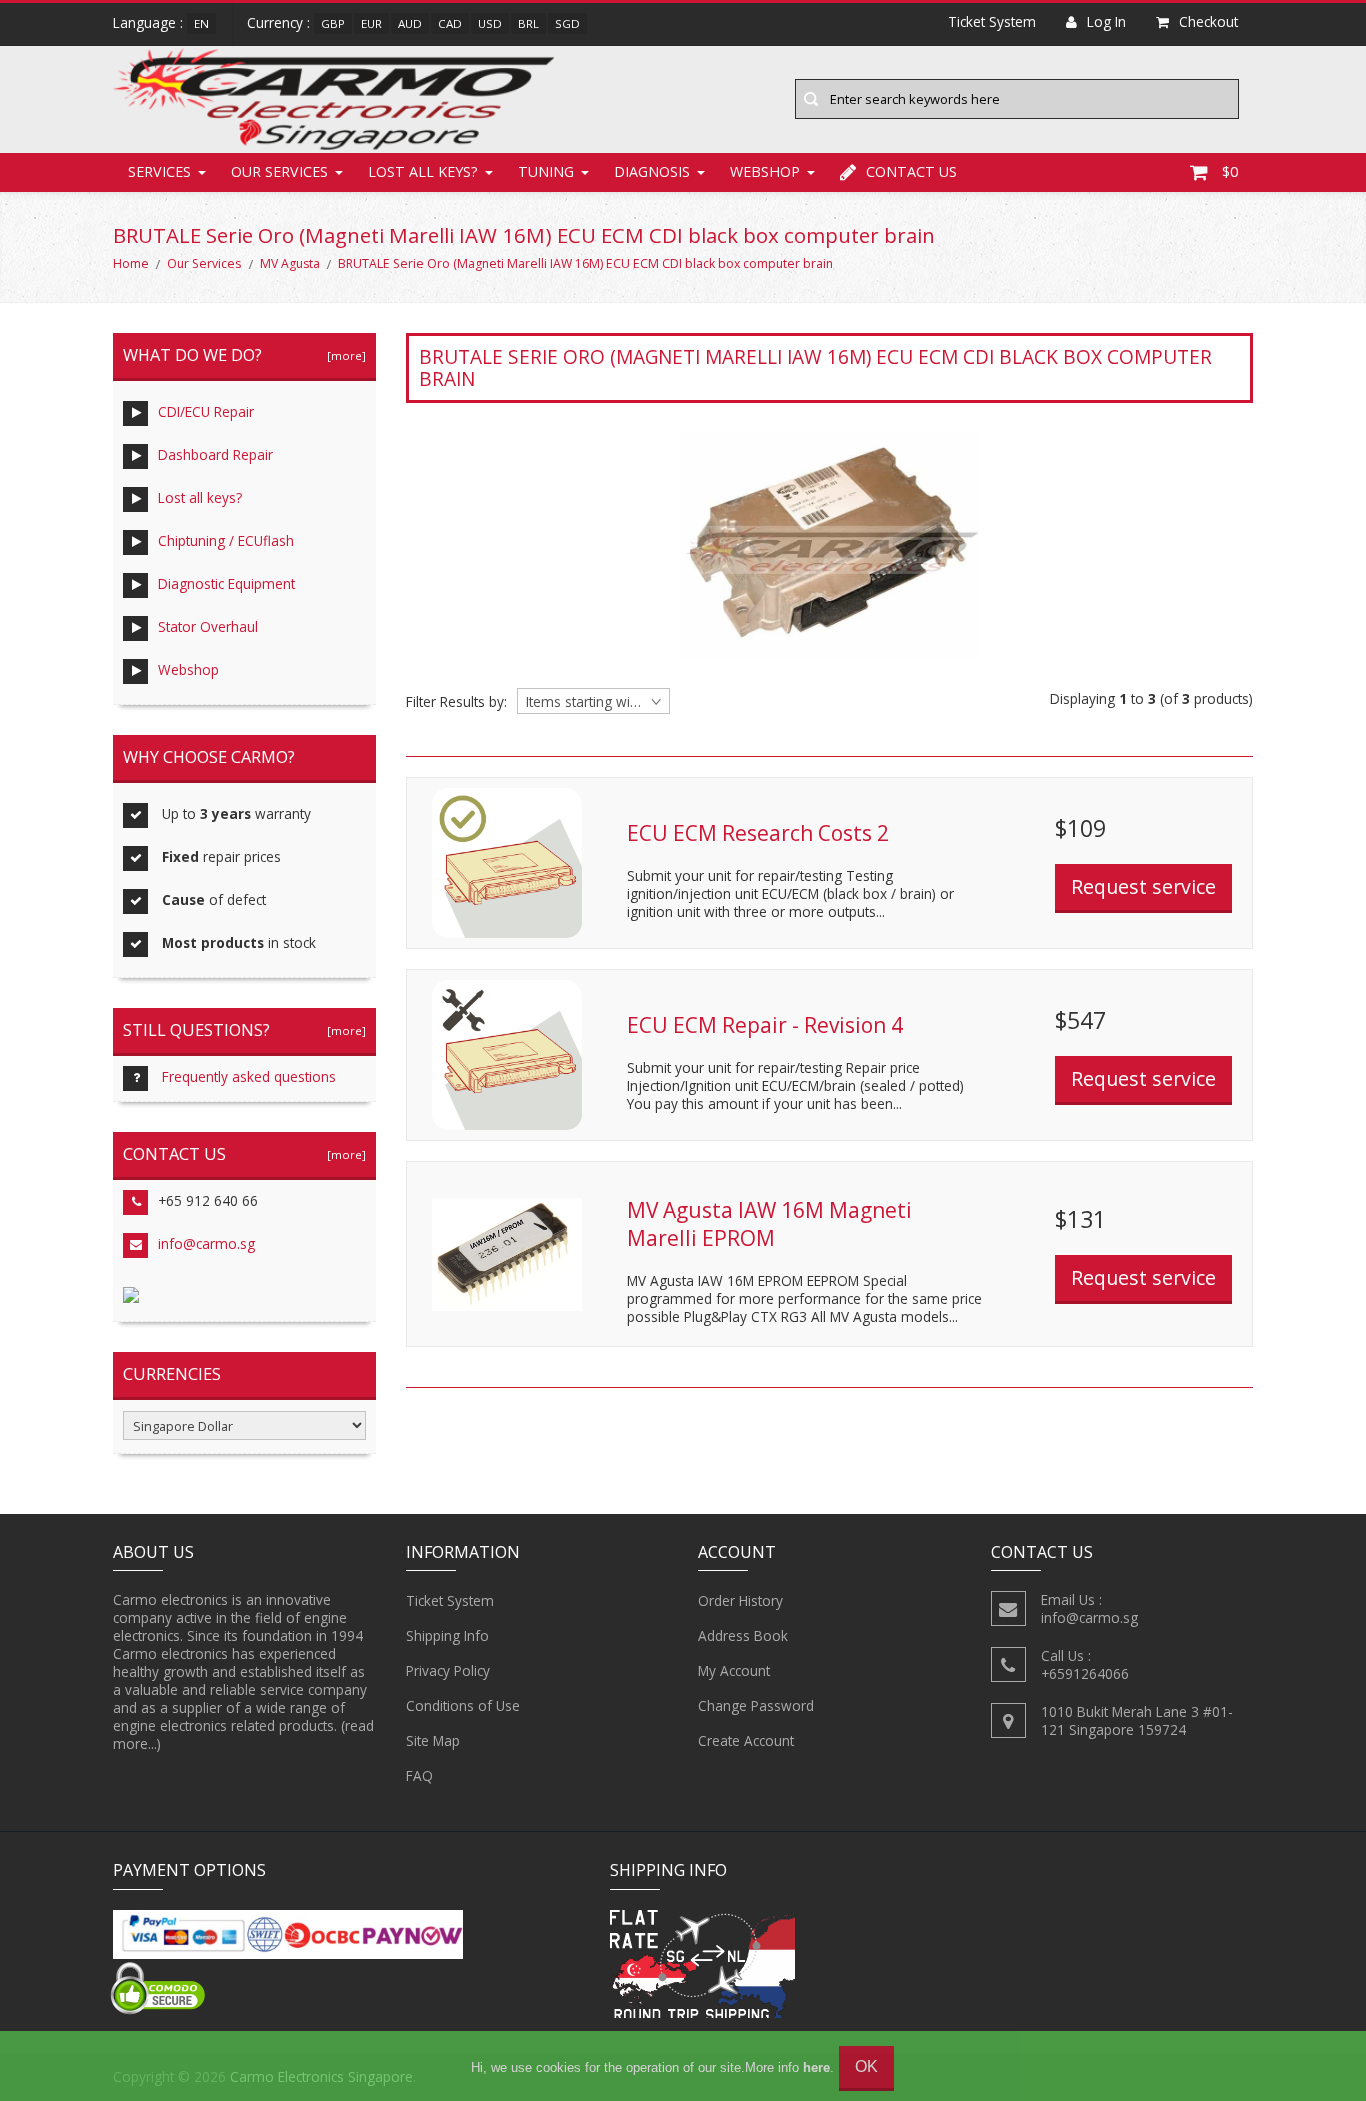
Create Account (746, 1740)
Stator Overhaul (208, 626)
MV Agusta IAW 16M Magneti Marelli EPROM (769, 1224)
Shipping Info (447, 1635)
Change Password (756, 1705)
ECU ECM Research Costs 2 (758, 833)
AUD (410, 23)
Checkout (1208, 21)
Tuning (546, 171)
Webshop (765, 171)
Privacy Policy (448, 1670)
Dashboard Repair (215, 454)
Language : (148, 22)
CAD (450, 23)
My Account (734, 1670)
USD (490, 23)
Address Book (743, 1635)
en (201, 23)
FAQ (419, 1775)
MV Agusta (290, 263)
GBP (333, 23)
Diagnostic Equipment (226, 583)
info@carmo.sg (206, 1243)
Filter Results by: (456, 702)
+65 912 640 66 (208, 1200)
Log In (1106, 21)
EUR (371, 23)
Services (159, 171)
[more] (343, 355)
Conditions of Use (463, 1705)
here (816, 2067)
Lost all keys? (423, 171)
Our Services (279, 171)
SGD (567, 23)
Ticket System (450, 1600)
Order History (740, 1600)
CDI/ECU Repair (206, 411)
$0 (1230, 171)
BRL (528, 23)
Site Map (433, 1740)
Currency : (278, 22)
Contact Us (911, 171)
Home (131, 263)
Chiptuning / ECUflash (226, 540)
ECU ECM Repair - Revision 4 (765, 1025)
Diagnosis (652, 171)
